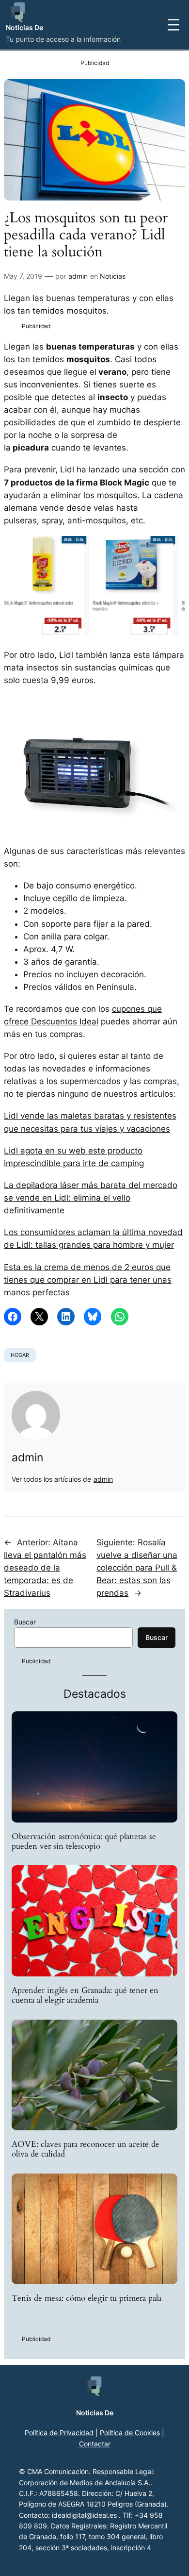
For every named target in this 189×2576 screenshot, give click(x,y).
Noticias (113, 276)
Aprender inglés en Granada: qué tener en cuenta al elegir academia (85, 1995)
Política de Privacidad (59, 2433)
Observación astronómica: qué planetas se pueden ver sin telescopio (84, 1841)
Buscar (25, 1622)
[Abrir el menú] (173, 25)
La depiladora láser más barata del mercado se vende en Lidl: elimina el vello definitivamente (91, 1198)
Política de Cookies (130, 2433)
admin (78, 276)
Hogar (20, 1355)
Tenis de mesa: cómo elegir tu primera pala (87, 2298)
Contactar (95, 2444)
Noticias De (24, 27)
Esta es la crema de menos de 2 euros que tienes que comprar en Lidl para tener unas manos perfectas (88, 1280)
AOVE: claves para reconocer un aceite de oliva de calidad (86, 2149)
